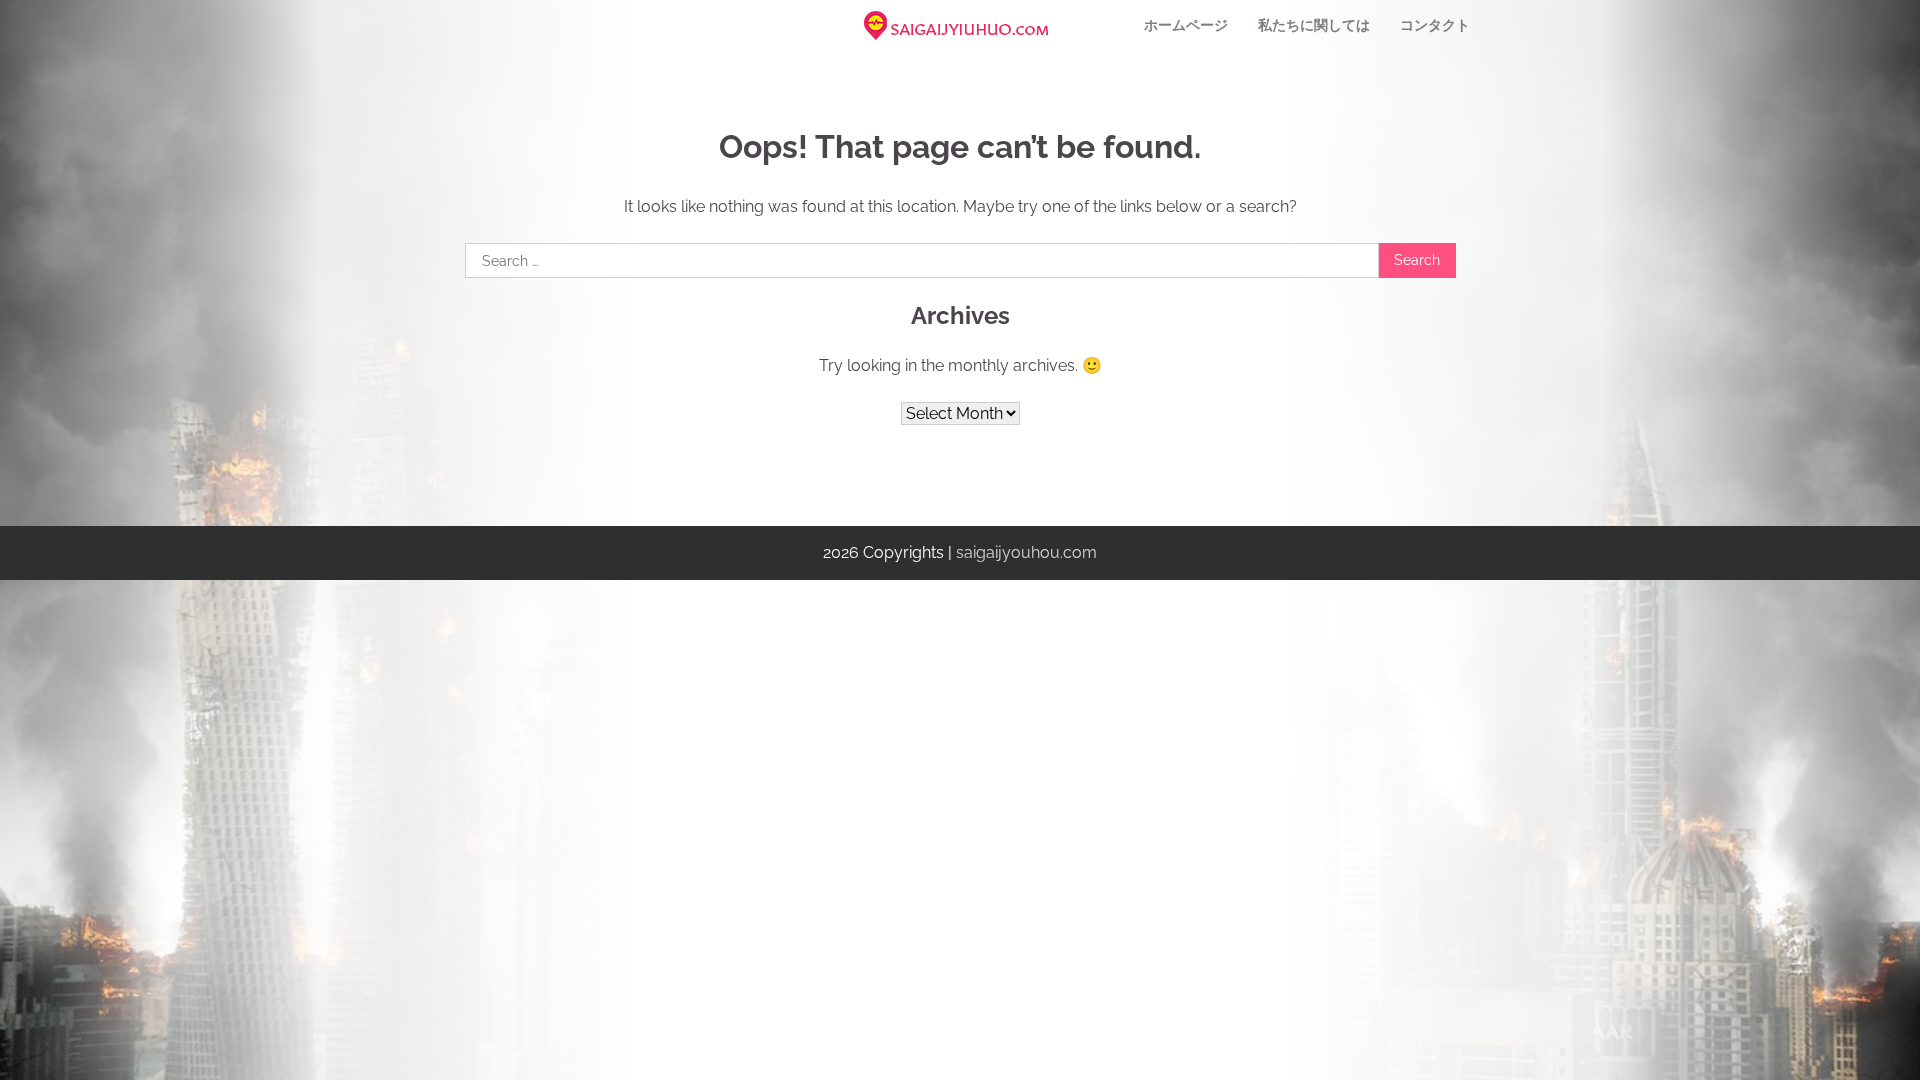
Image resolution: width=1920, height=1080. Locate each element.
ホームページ (1186, 25)
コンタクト (1435, 25)
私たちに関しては (1314, 25)
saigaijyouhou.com (1026, 552)
